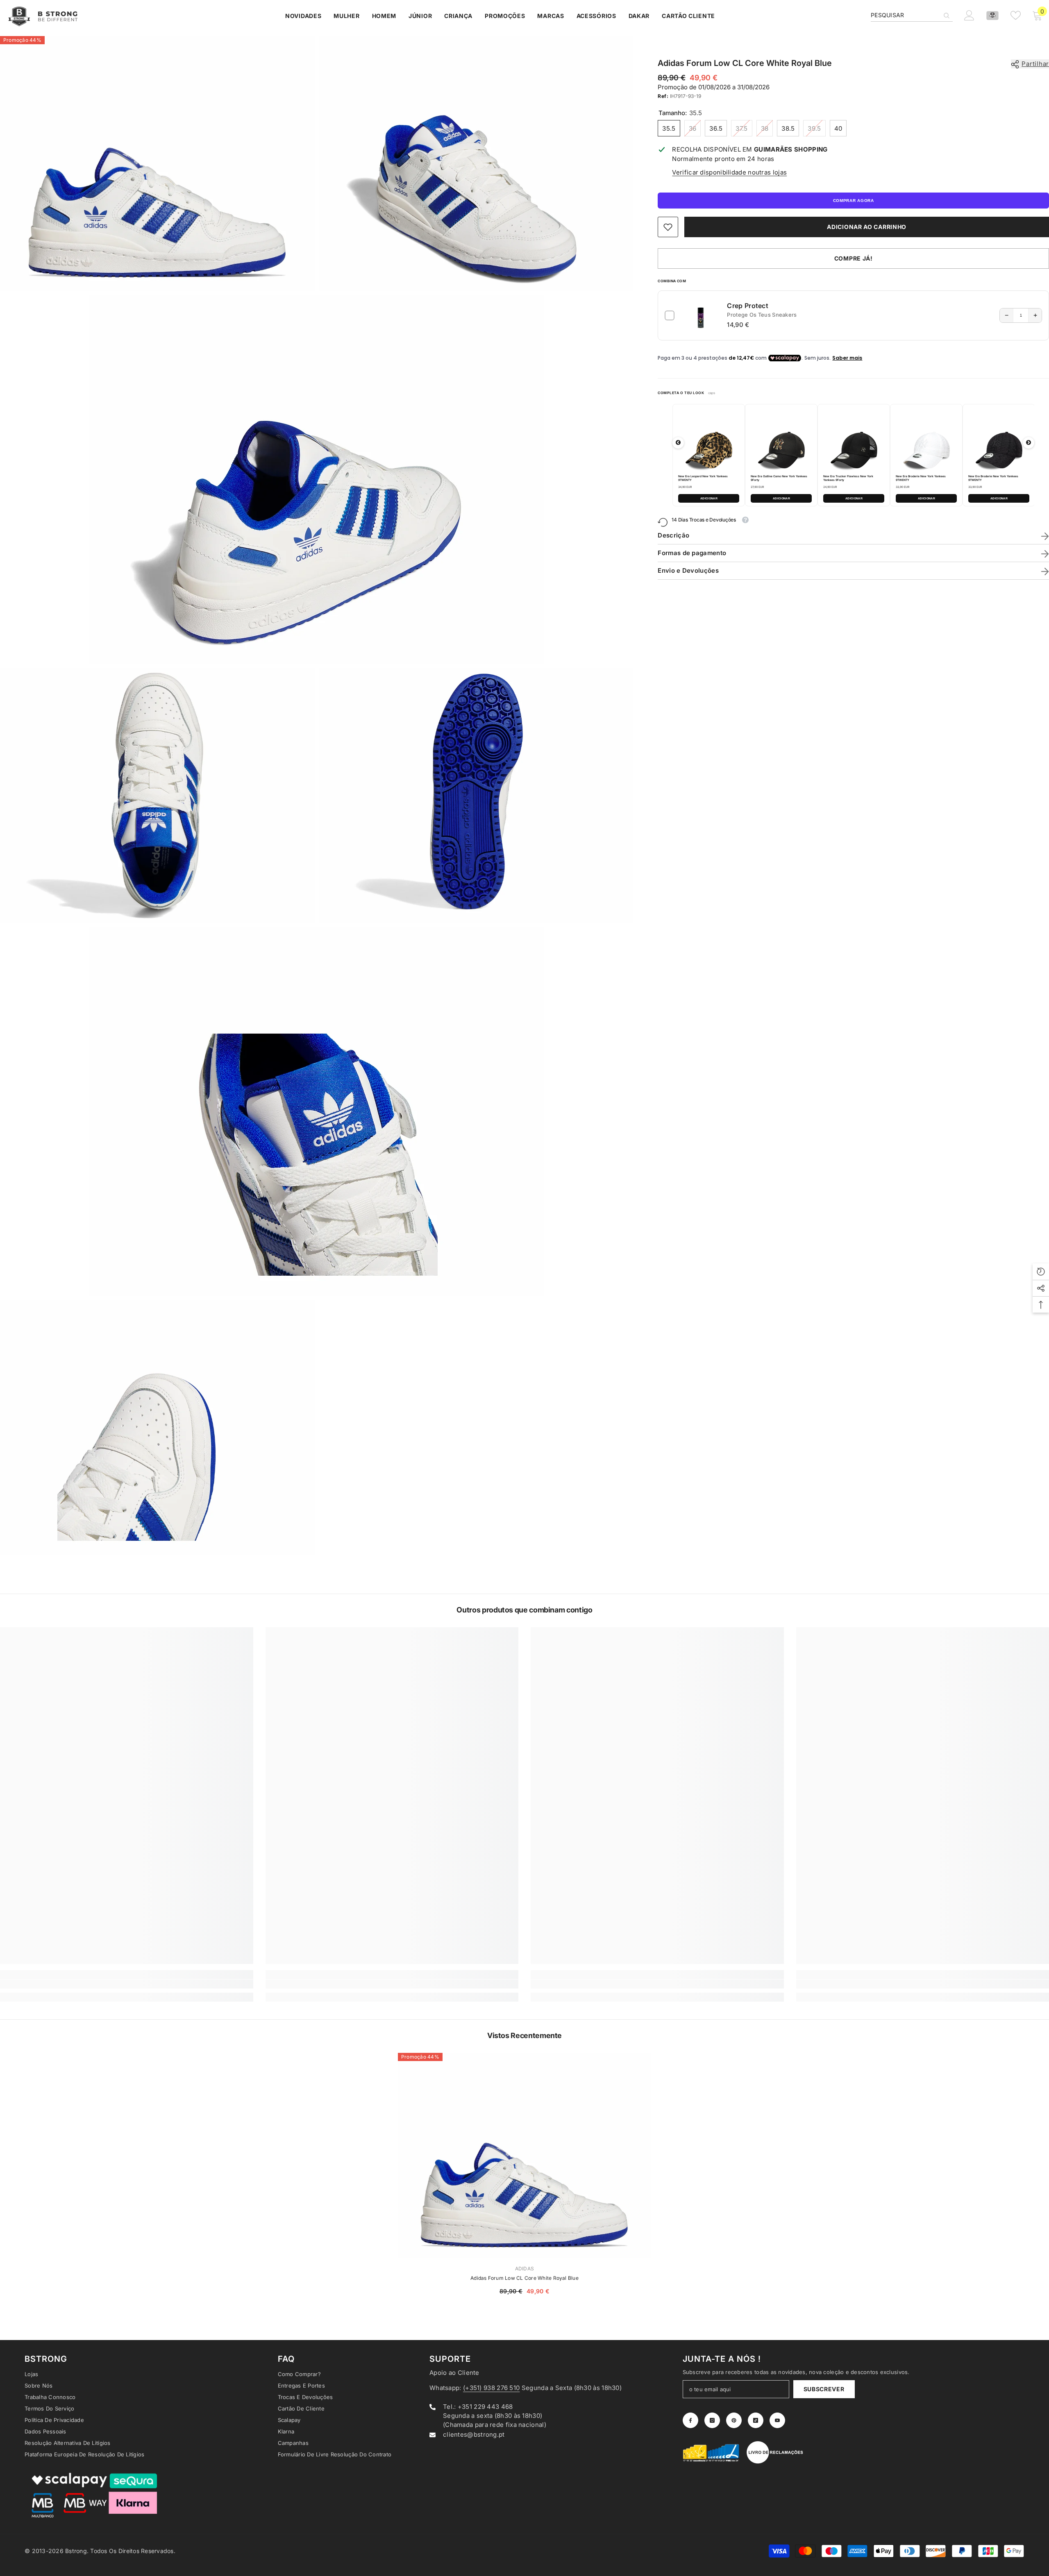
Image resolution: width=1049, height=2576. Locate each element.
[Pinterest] (621, 1357)
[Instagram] (604, 1357)
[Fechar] (717, 1192)
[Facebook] (586, 1357)
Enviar (621, 1323)
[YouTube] (655, 1357)
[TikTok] (638, 1357)
